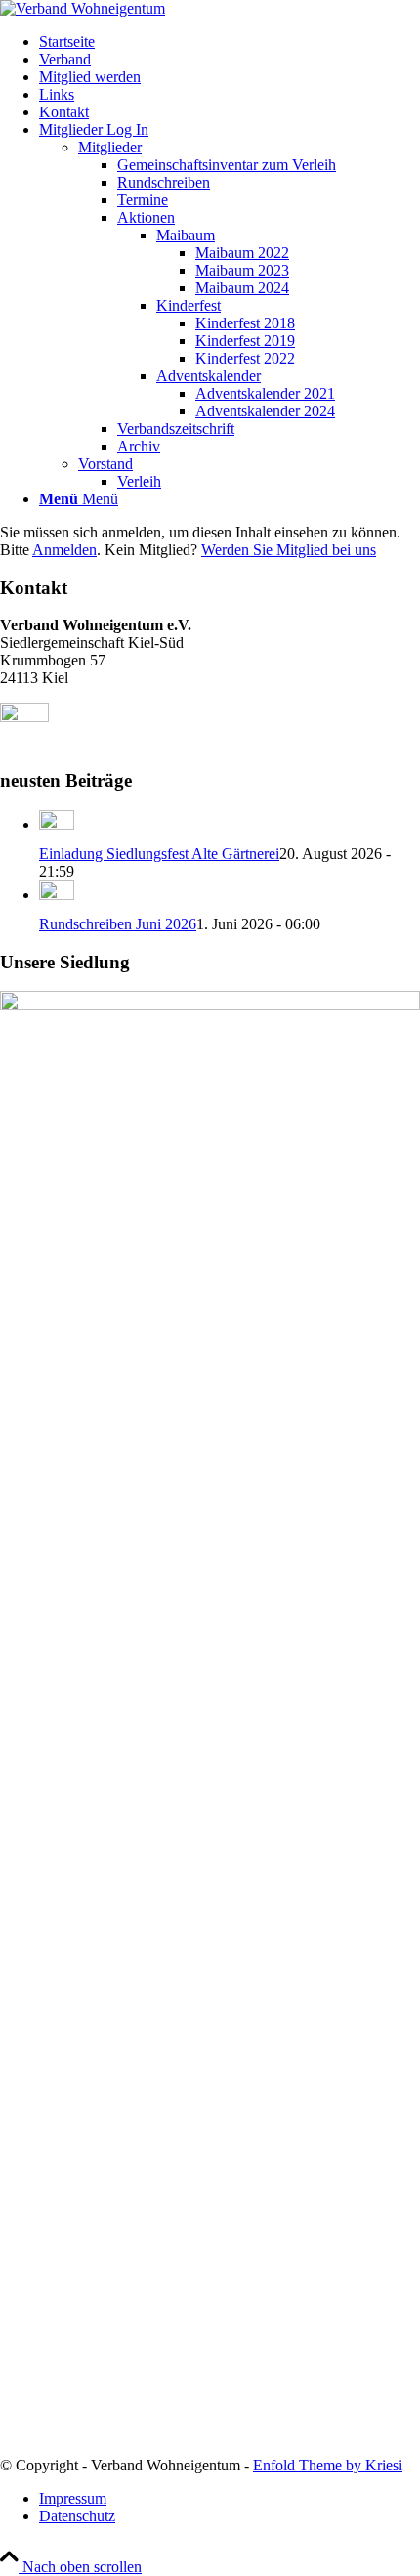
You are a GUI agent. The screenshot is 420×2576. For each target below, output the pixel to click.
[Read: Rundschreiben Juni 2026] (57, 895)
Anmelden (64, 550)
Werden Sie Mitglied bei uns (289, 550)
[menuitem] (230, 42)
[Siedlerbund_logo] (83, 8)
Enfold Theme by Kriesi (328, 2465)
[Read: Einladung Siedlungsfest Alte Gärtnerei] (57, 824)
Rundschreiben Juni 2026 (118, 924)
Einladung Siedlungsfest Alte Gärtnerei (159, 854)
